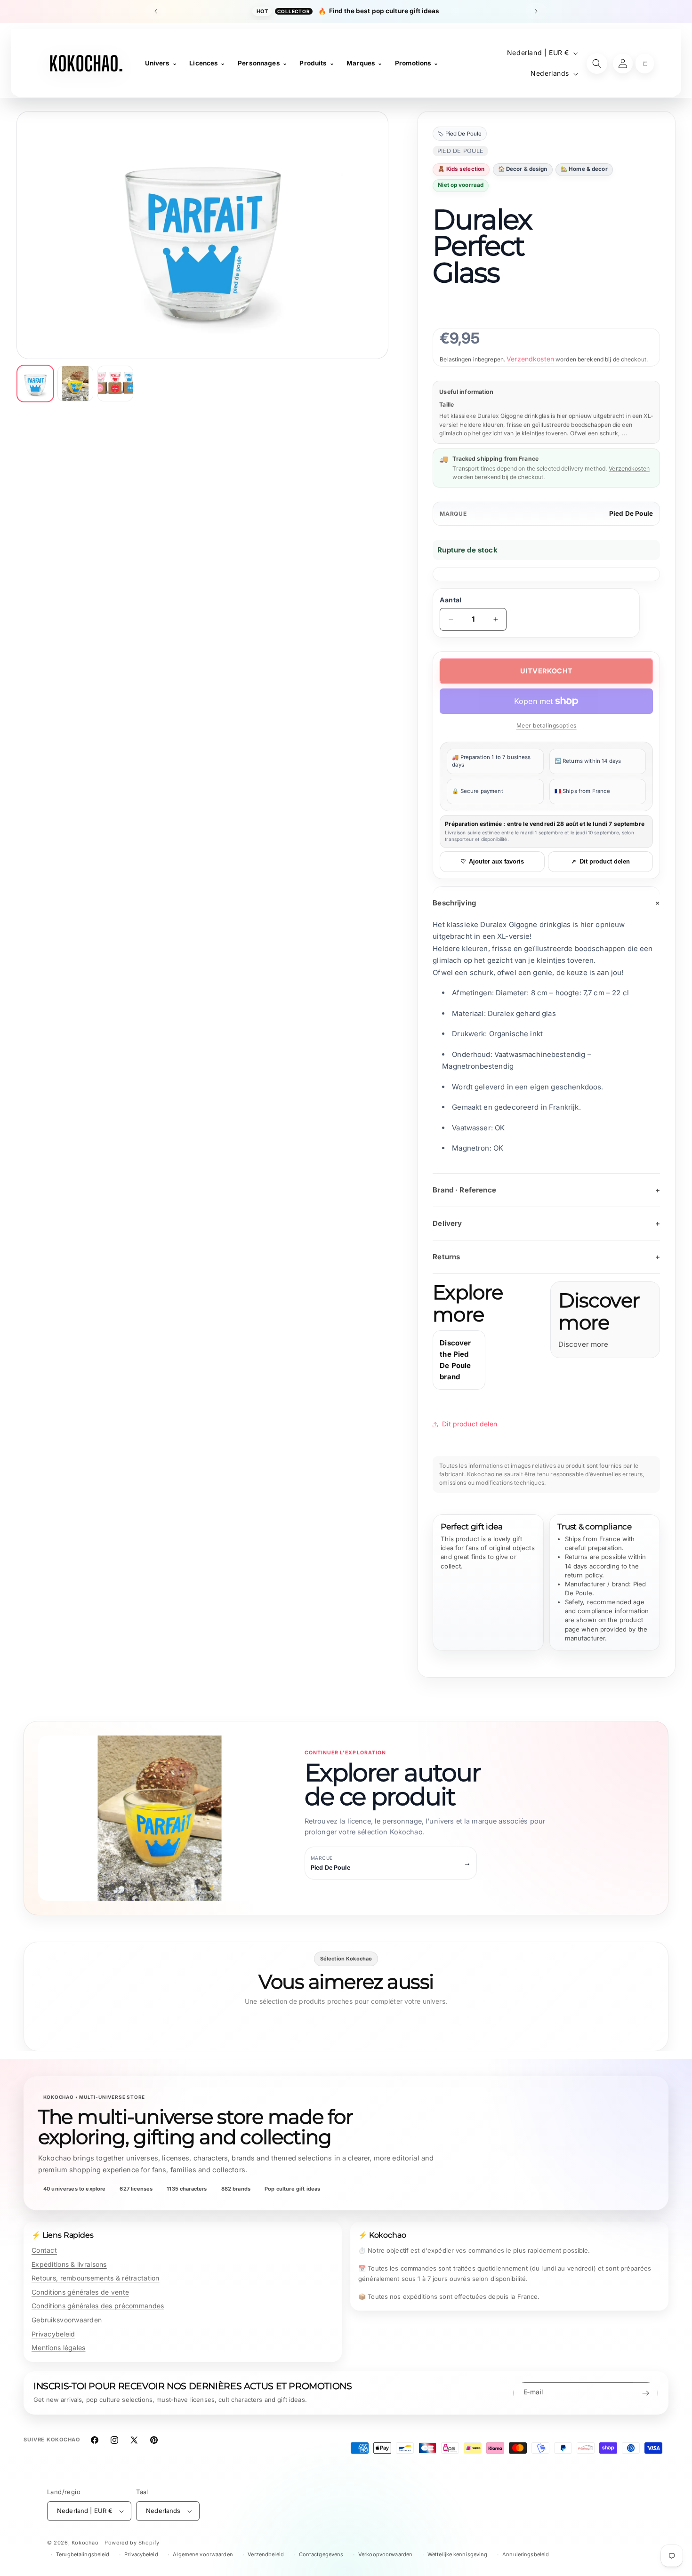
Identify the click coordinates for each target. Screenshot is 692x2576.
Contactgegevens (321, 2554)
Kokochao (85, 2543)
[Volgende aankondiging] (536, 11)
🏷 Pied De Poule (459, 134)
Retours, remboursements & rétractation (96, 2278)
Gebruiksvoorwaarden (67, 2320)
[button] (645, 64)
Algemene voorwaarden (203, 2554)
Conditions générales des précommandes (98, 2306)
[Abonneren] (645, 2393)
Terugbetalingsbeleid (83, 2554)
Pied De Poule (631, 513)
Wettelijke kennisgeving (458, 2554)
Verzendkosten (530, 359)
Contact (44, 2250)
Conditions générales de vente (80, 2292)
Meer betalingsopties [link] (547, 725)
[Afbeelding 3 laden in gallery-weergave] (115, 384)
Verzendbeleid (266, 2554)
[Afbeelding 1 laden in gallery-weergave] (35, 384)
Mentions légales (58, 2348)
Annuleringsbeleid (526, 2554)
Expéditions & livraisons (69, 2264)
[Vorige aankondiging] (156, 11)
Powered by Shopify (132, 2543)
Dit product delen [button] (470, 1424)
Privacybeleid (53, 2334)
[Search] (597, 64)
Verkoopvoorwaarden (385, 2554)
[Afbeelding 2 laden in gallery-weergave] (75, 384)
